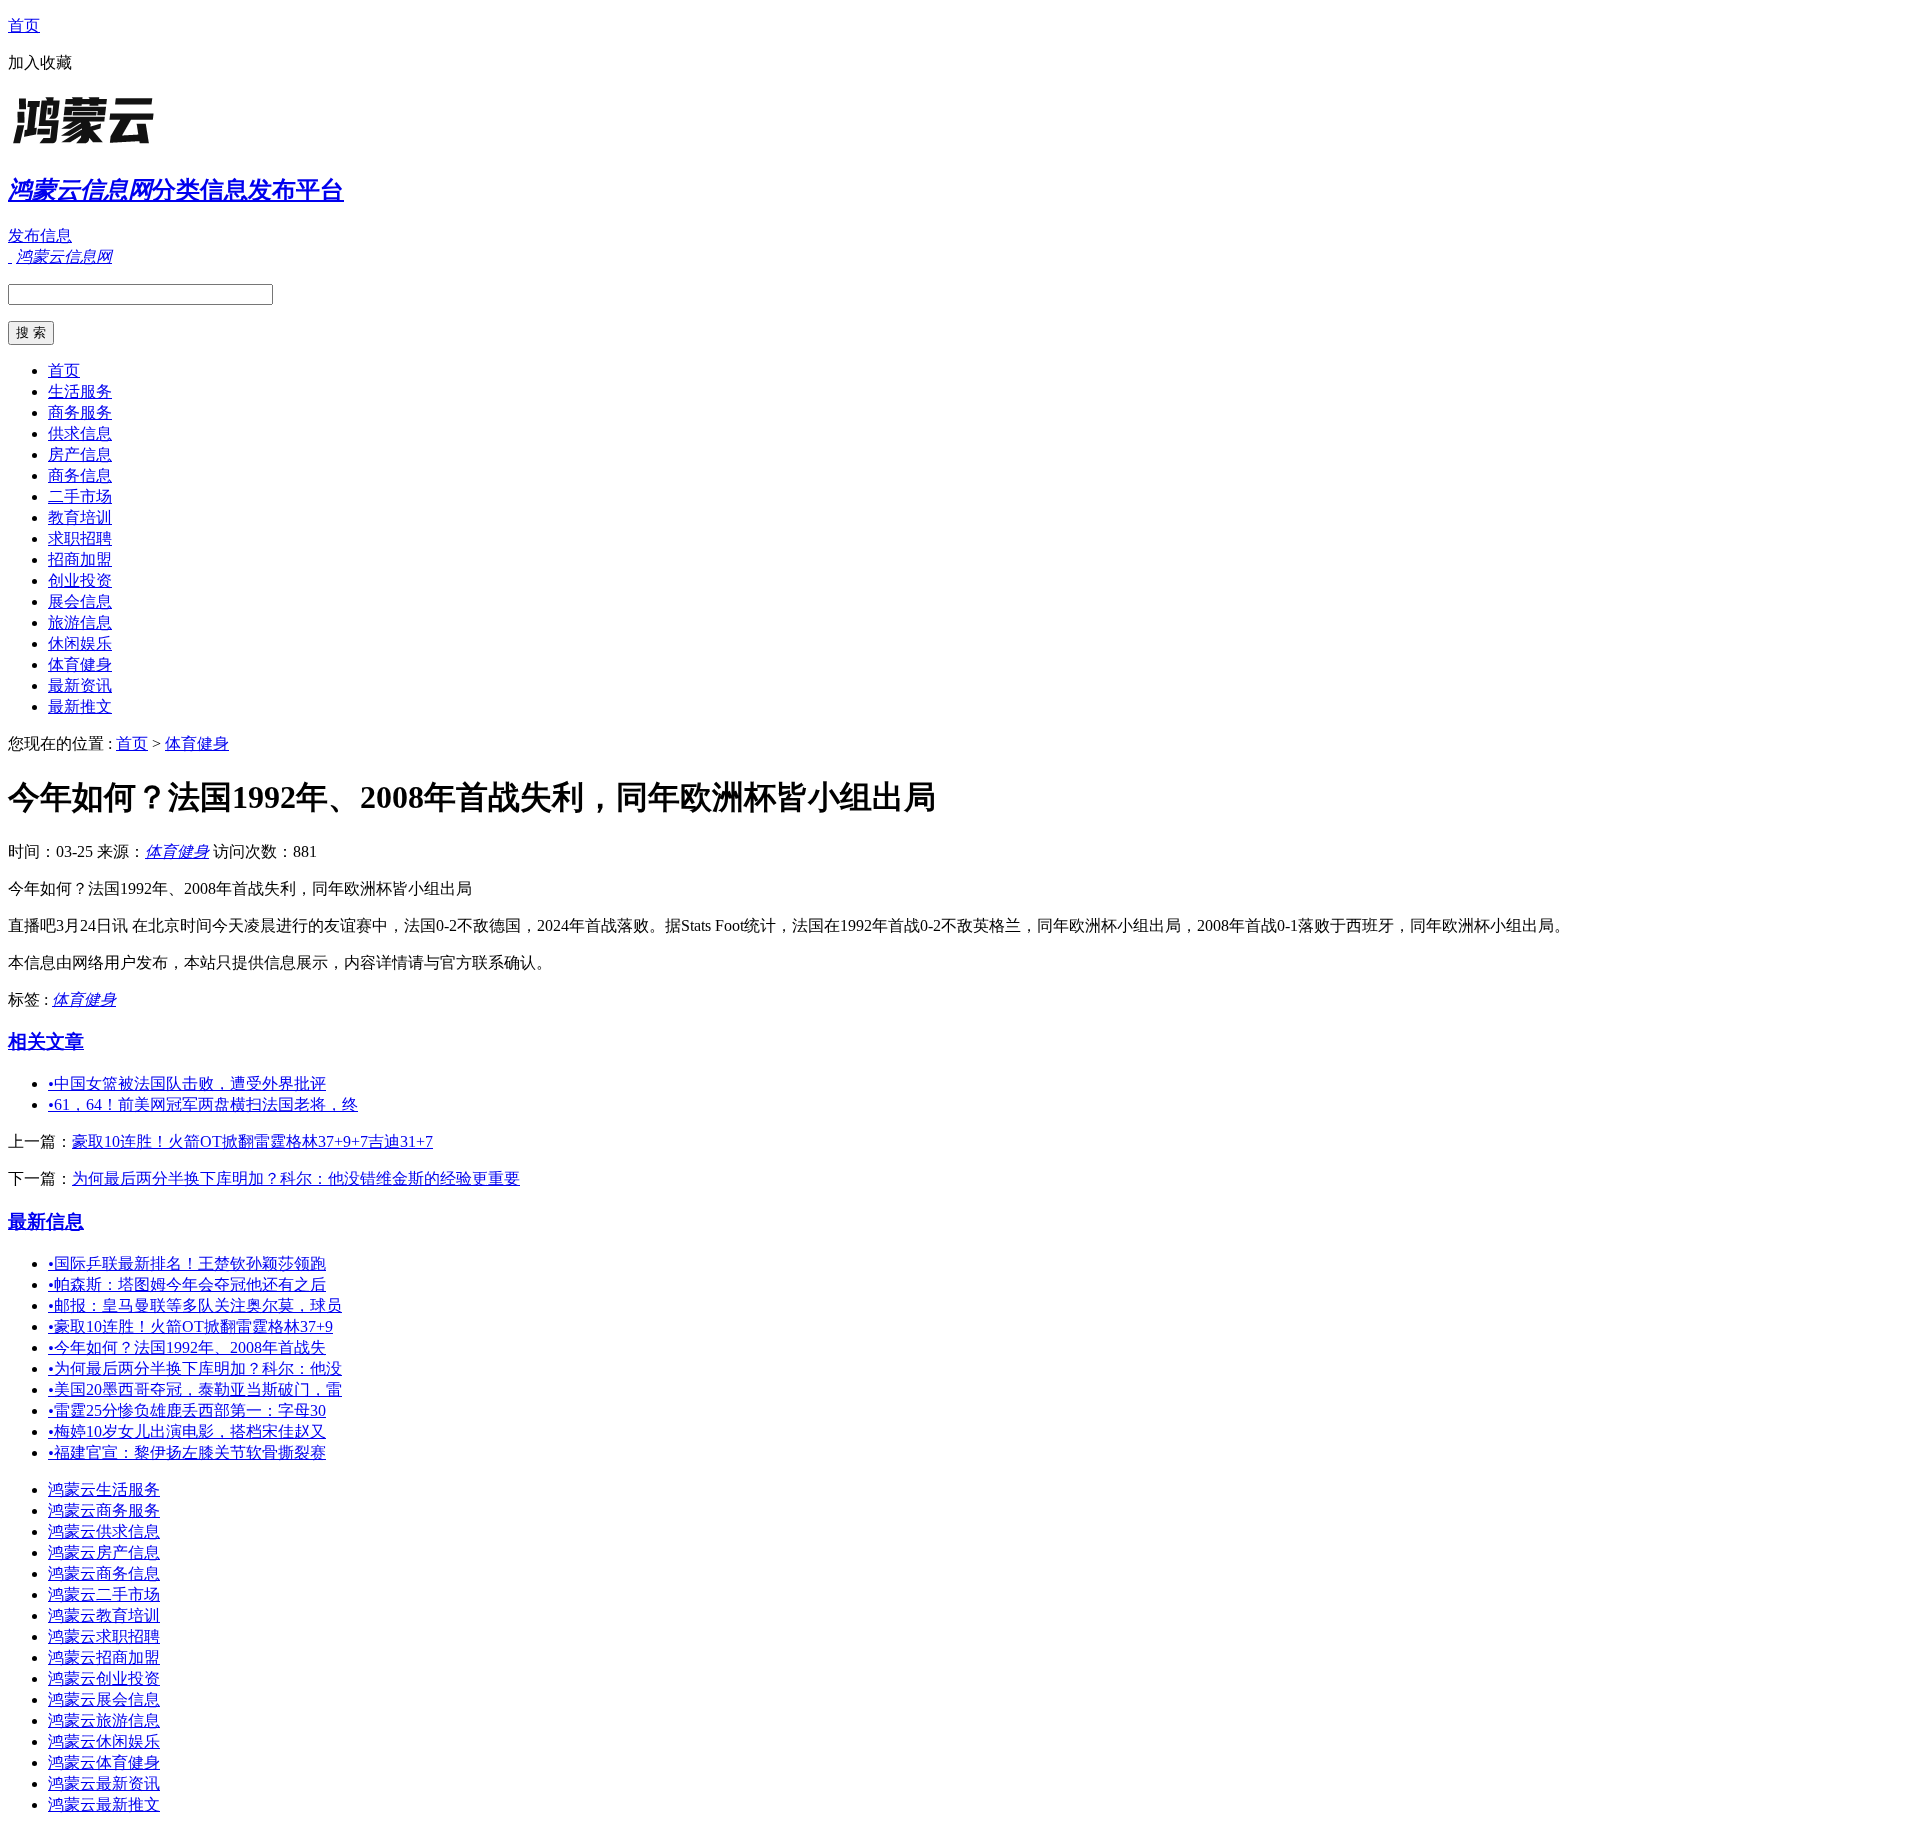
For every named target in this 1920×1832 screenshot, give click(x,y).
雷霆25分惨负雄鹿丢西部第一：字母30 (187, 1410)
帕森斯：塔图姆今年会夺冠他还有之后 (187, 1284)
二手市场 (80, 496)
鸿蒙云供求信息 (104, 1531)
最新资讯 (80, 685)
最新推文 (80, 706)
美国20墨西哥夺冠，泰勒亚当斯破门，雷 (195, 1389)
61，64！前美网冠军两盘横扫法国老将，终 (203, 1104)
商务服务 (80, 412)
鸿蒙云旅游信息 (104, 1720)
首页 (24, 25)
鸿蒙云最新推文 (104, 1804)
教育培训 (80, 517)
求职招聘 (80, 538)
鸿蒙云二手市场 (104, 1594)
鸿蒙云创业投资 (104, 1678)
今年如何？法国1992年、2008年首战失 (187, 1347)
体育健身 (80, 664)
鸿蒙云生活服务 (104, 1489)
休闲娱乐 (80, 643)
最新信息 (46, 1221)
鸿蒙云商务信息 (104, 1573)
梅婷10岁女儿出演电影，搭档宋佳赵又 (187, 1431)
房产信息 (80, 454)
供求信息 (80, 433)
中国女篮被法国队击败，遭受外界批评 (187, 1083)
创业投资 (80, 580)
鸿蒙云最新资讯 (104, 1783)
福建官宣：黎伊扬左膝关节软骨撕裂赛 (187, 1452)
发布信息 (40, 235)
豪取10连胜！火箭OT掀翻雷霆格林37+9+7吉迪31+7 (252, 1141)
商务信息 (80, 475)
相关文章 (46, 1041)
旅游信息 (80, 622)
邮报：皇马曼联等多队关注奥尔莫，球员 (195, 1305)
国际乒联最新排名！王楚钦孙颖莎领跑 (187, 1263)
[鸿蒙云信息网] (133, 144)
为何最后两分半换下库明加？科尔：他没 (195, 1368)
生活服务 (80, 391)
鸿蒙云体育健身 (104, 1762)
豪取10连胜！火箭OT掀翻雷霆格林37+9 (190, 1326)
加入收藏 (40, 62)
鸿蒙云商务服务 (104, 1510)
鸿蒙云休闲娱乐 (104, 1741)
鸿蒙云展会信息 (104, 1699)
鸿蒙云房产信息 (104, 1552)
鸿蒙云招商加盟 (104, 1657)
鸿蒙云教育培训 (104, 1615)
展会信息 (80, 601)
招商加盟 (80, 559)
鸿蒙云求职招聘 (104, 1636)
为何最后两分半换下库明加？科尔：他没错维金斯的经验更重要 (296, 1178)
